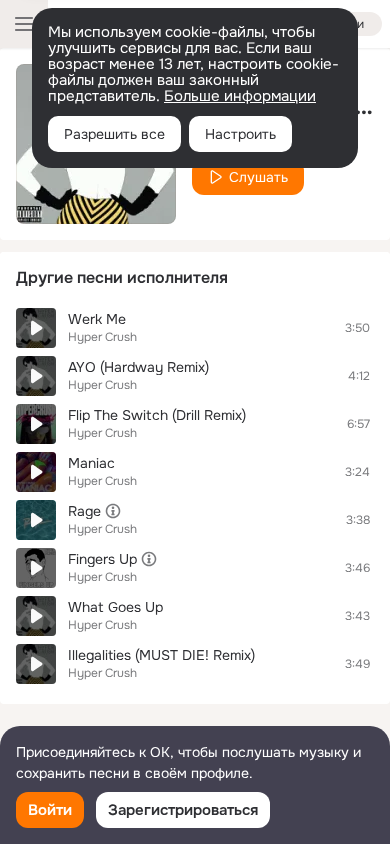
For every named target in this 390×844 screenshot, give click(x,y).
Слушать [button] (258, 177)
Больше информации (240, 96)
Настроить (240, 134)
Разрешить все (114, 134)
